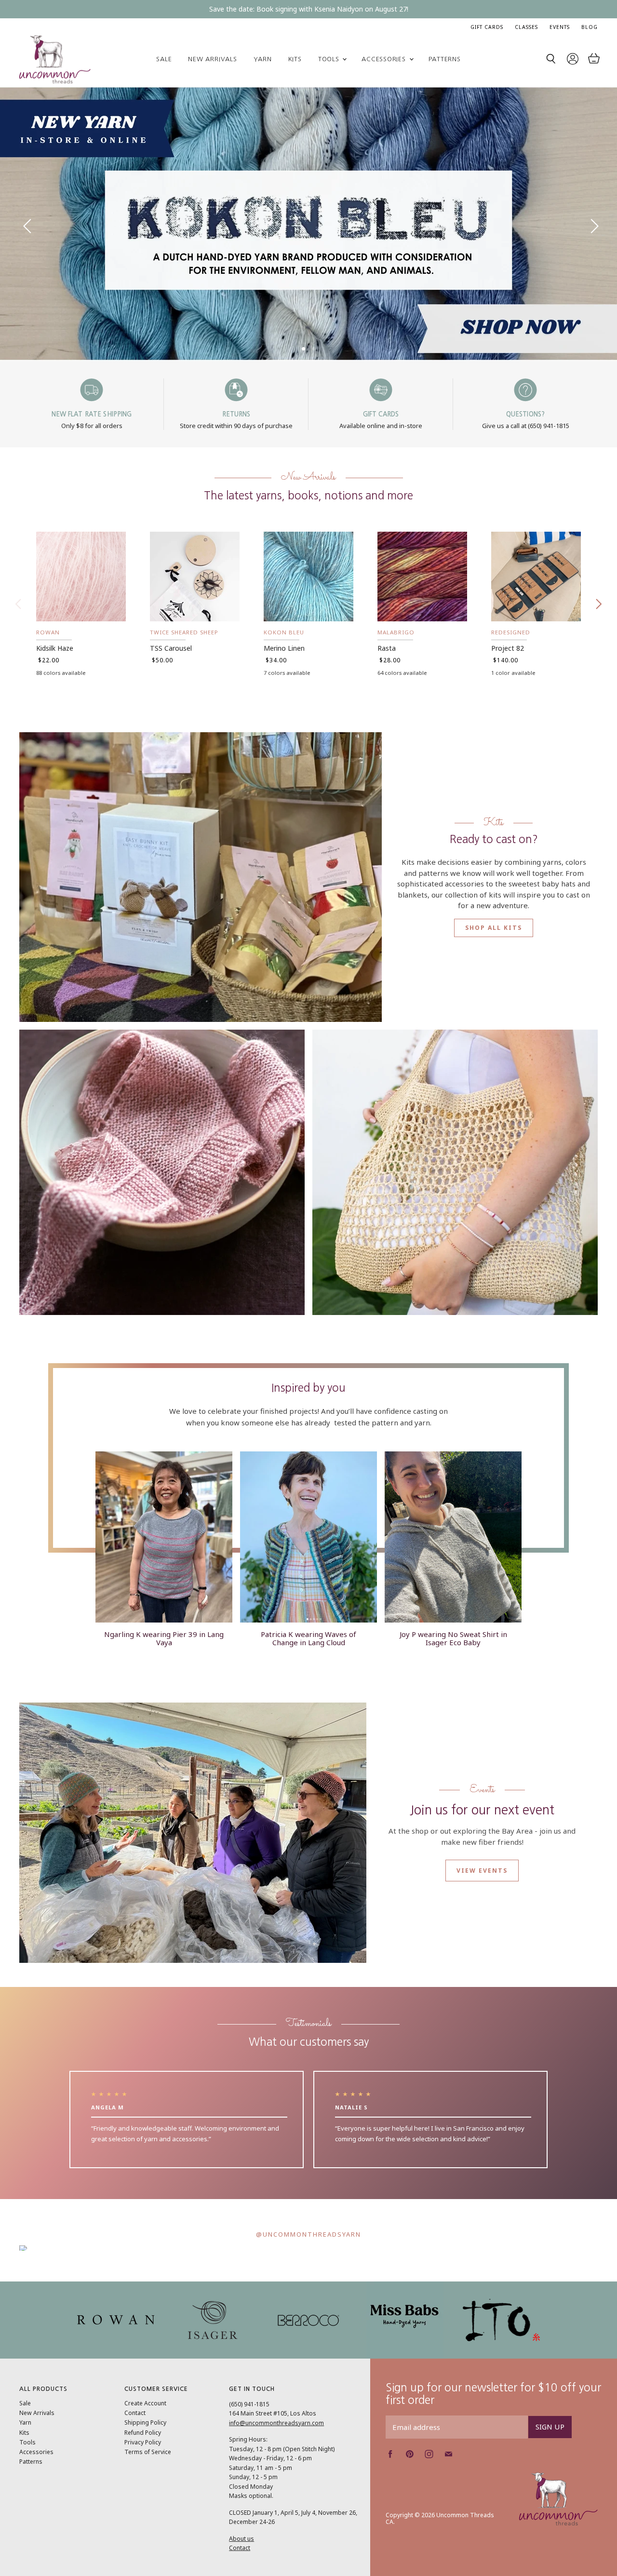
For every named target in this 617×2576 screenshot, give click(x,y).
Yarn (263, 59)
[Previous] (27, 241)
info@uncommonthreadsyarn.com (276, 2457)
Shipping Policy (145, 2457)
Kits (295, 59)
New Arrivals (212, 59)
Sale (164, 59)
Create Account (145, 2437)
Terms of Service (148, 2486)
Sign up (550, 2461)
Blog (590, 27)
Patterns (445, 59)
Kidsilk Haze (55, 682)
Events (560, 27)
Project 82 (508, 682)
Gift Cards (487, 27)
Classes (526, 27)
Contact (135, 2447)
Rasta (387, 682)
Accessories (385, 59)
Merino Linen (284, 682)
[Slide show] (308, 241)
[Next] (590, 241)
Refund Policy (143, 2467)
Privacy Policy (143, 2476)
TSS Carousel (171, 682)
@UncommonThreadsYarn (308, 2268)
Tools (330, 59)
